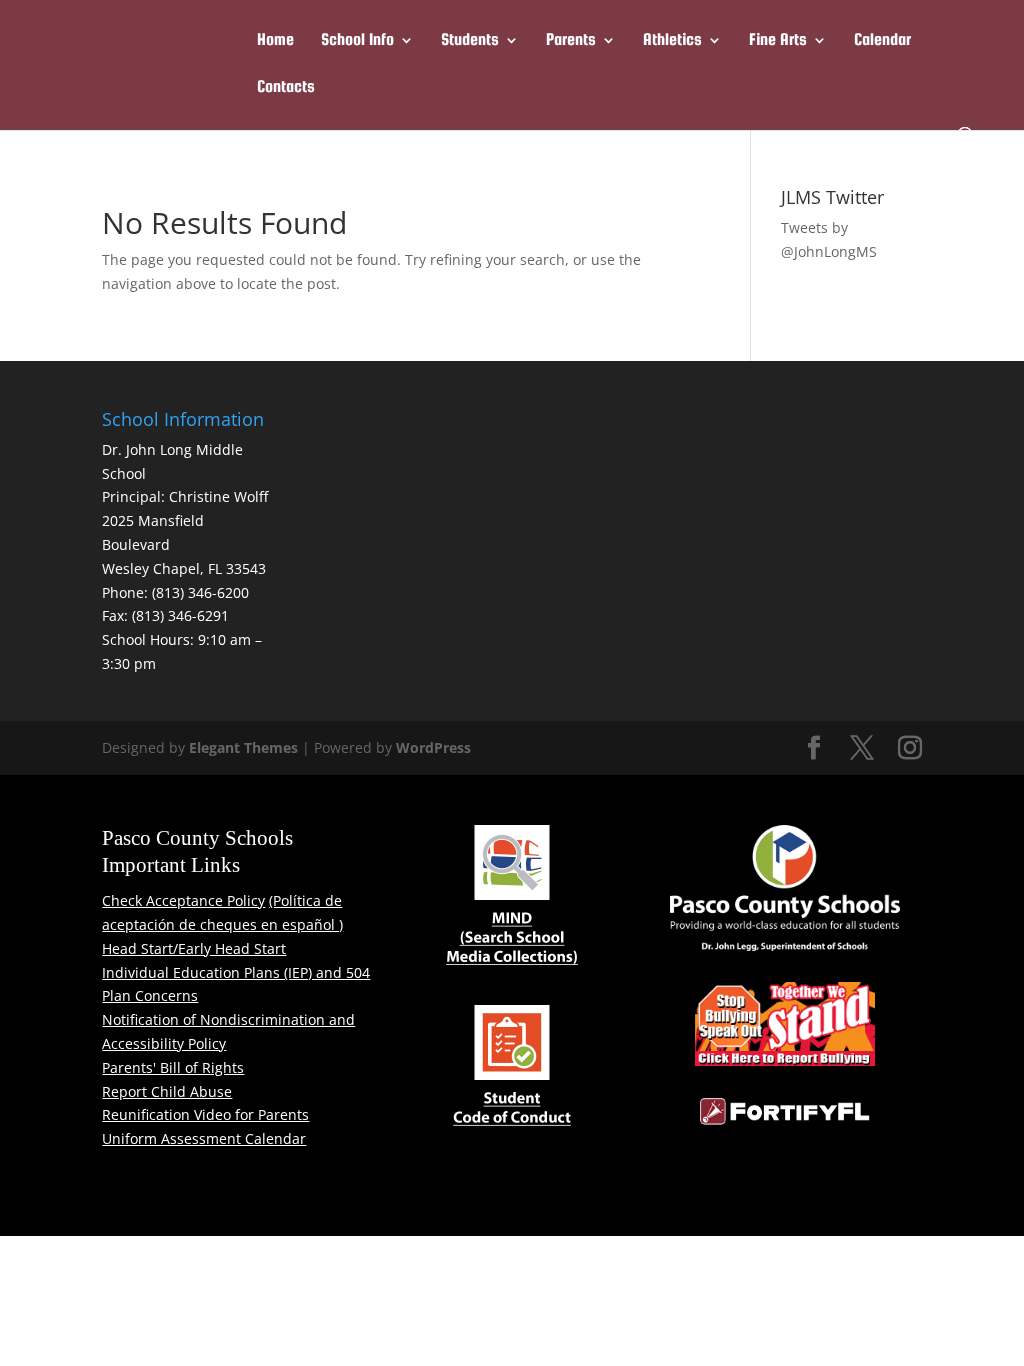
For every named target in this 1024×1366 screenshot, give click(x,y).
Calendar (882, 41)
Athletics (672, 41)
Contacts (286, 88)
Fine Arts (778, 41)
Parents (571, 41)
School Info (357, 41)
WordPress (433, 747)
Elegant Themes (243, 747)
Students (470, 41)
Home (275, 41)
